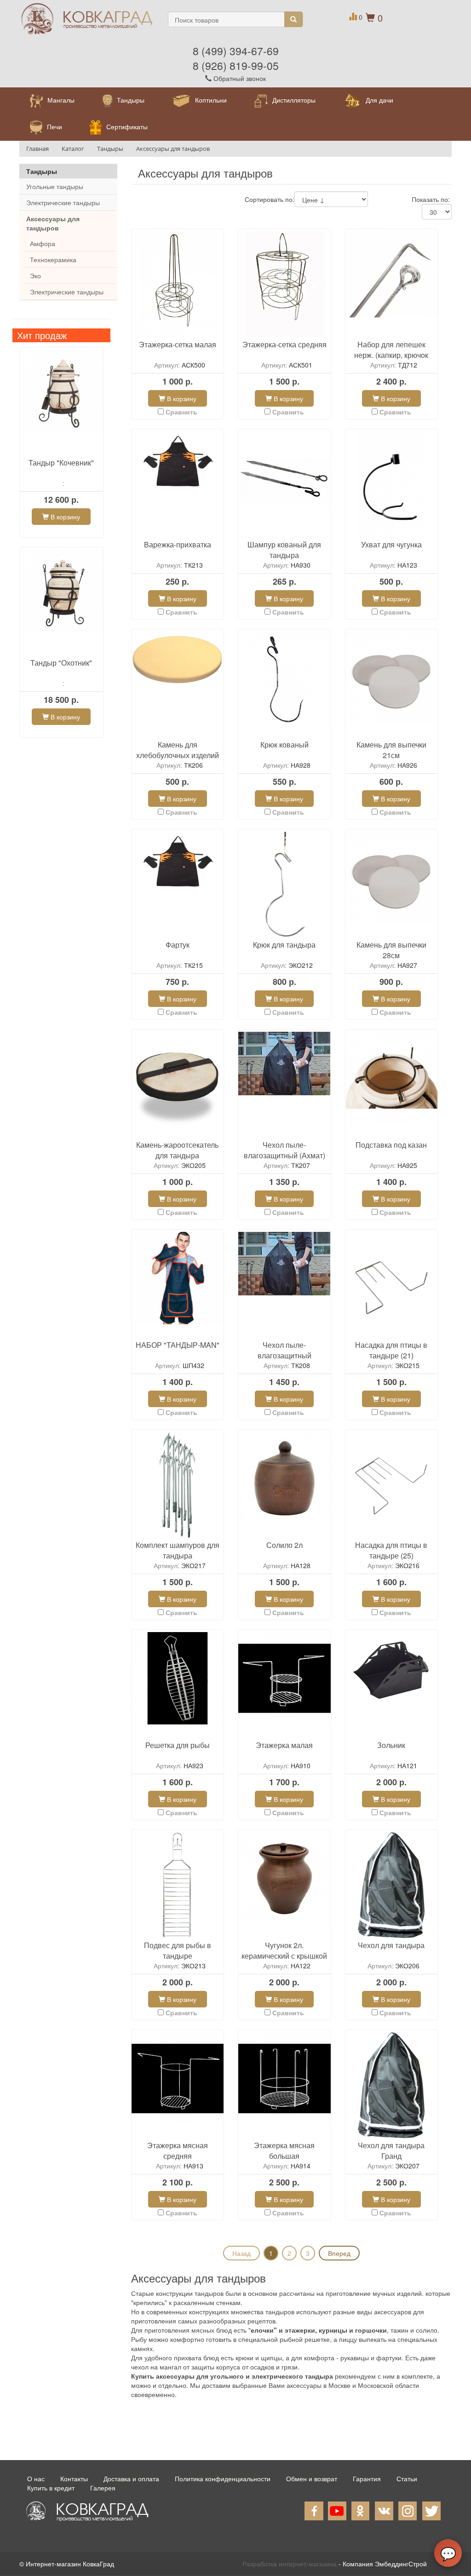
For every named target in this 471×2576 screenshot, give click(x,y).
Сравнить (181, 412)
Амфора (43, 243)
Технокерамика (53, 259)
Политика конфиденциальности (223, 2478)
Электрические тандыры (63, 202)
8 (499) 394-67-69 (236, 51)
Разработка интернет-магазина (290, 2564)
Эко (35, 276)
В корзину (64, 517)
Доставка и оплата (131, 2478)
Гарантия (367, 2478)
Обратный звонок (239, 78)
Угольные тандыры (55, 186)
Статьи (407, 2478)
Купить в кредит (51, 2488)
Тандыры (42, 171)
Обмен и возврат (312, 2478)
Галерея (103, 2488)
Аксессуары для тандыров (53, 223)
